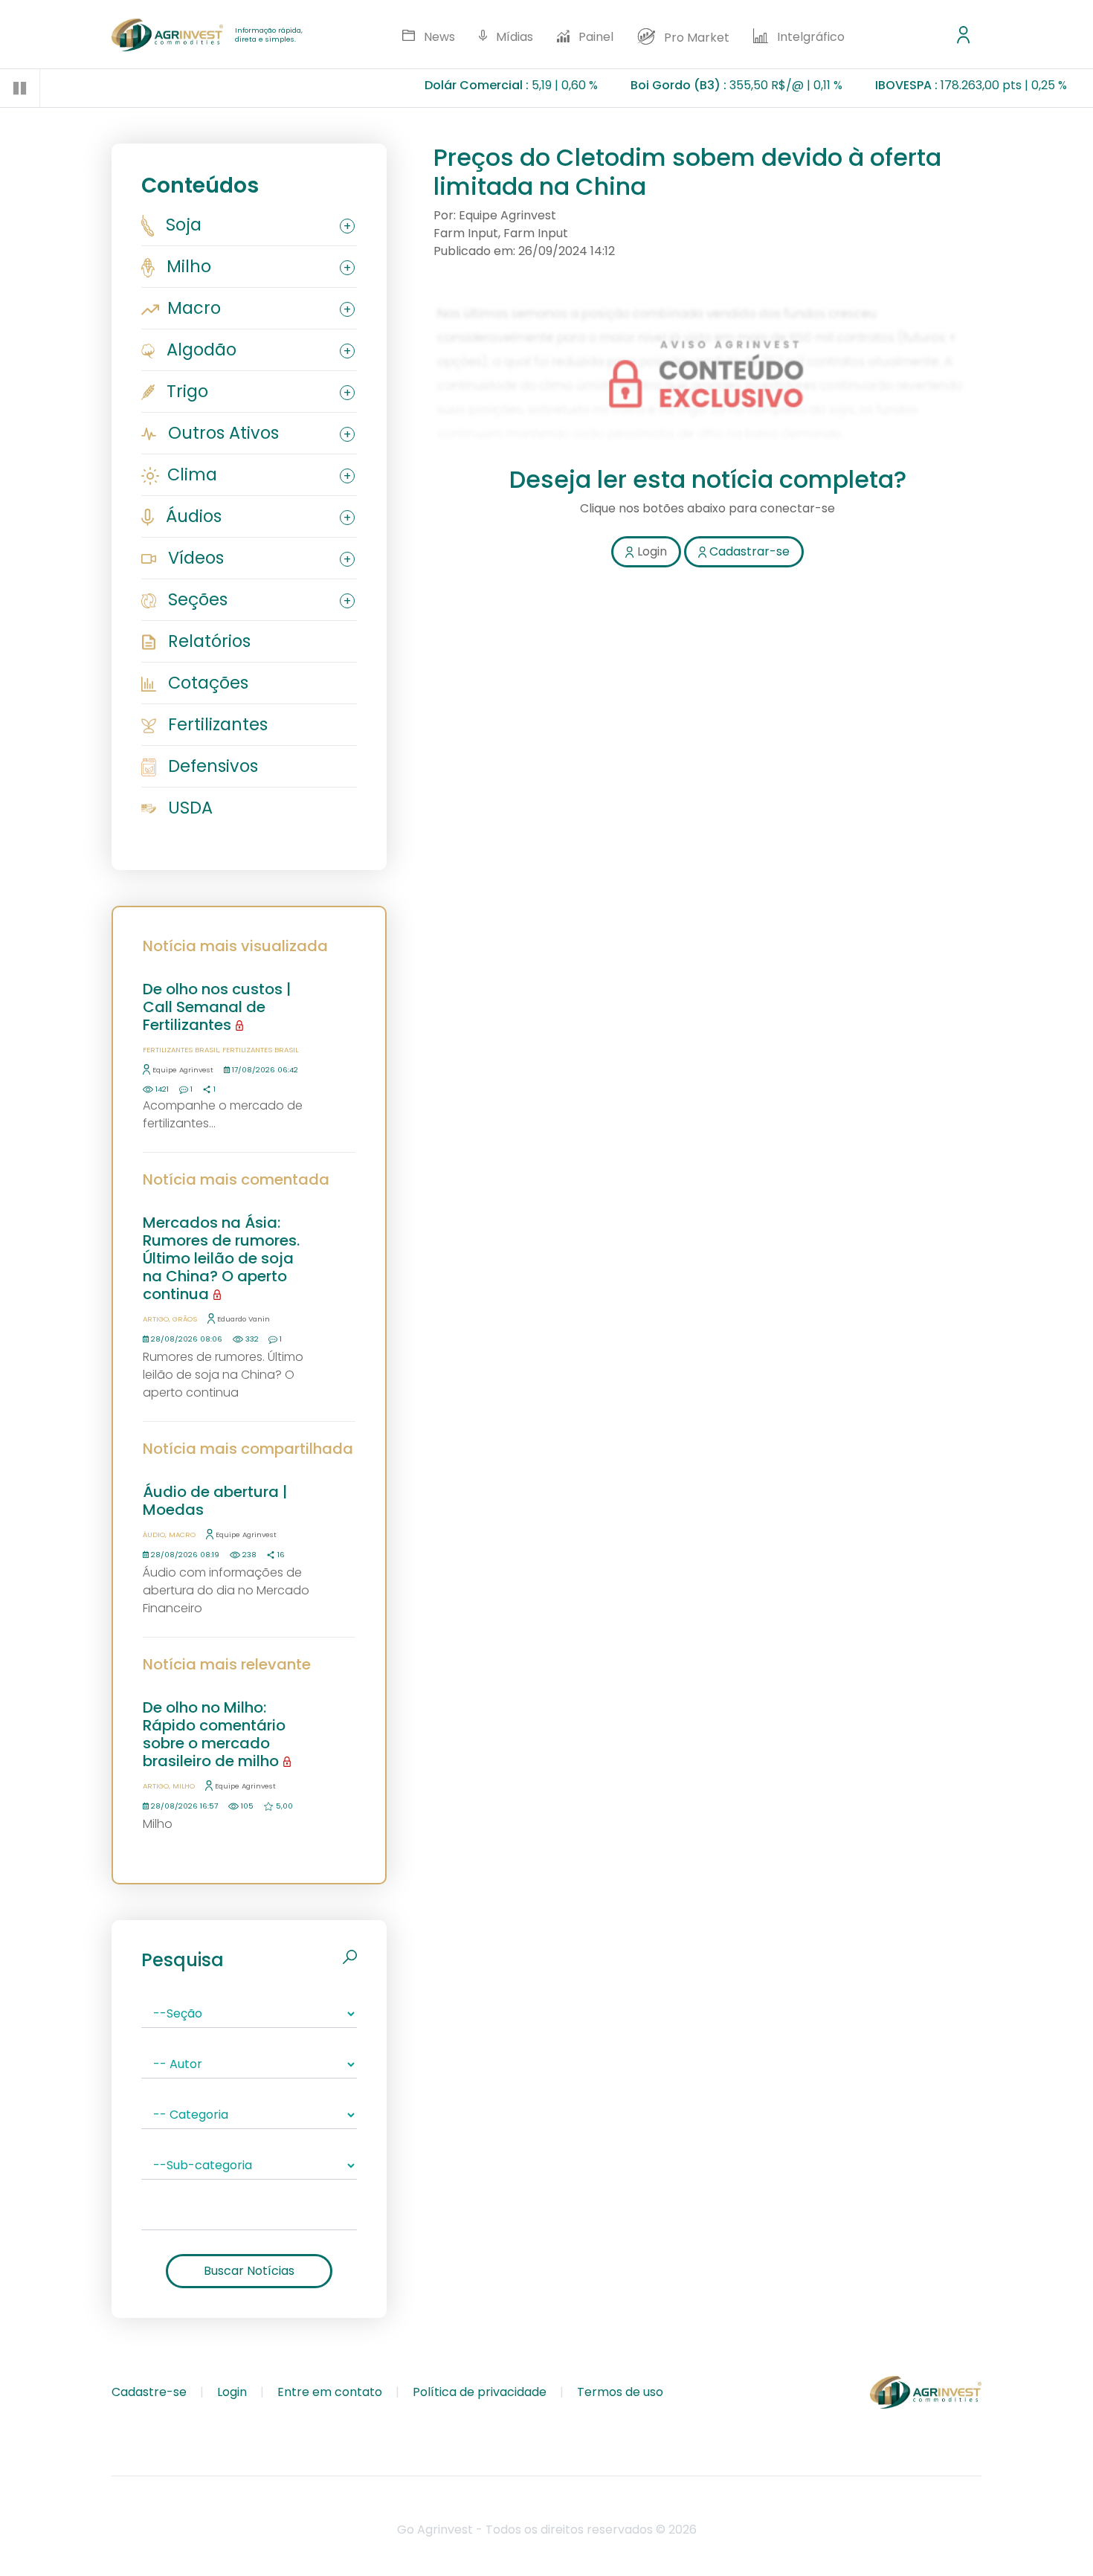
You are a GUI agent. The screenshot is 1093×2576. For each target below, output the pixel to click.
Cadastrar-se (748, 551)
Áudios (191, 516)
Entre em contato (330, 2392)
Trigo (185, 391)
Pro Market (695, 38)
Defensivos (211, 766)
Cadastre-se (149, 2392)
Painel (594, 37)
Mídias (513, 37)
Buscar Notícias (249, 2271)
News (438, 37)
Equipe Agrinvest (183, 1070)
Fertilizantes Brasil (181, 1050)
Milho (187, 266)
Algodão (199, 350)
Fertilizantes (216, 724)
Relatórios (207, 641)
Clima (190, 474)
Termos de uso (620, 2392)
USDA (188, 808)
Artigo (156, 1319)
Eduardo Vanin (244, 1319)
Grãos (185, 1319)
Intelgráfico (809, 37)
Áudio (154, 1535)
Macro (192, 308)
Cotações (206, 683)
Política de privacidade (480, 2392)
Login (232, 2392)
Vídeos (194, 558)
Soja (181, 225)
